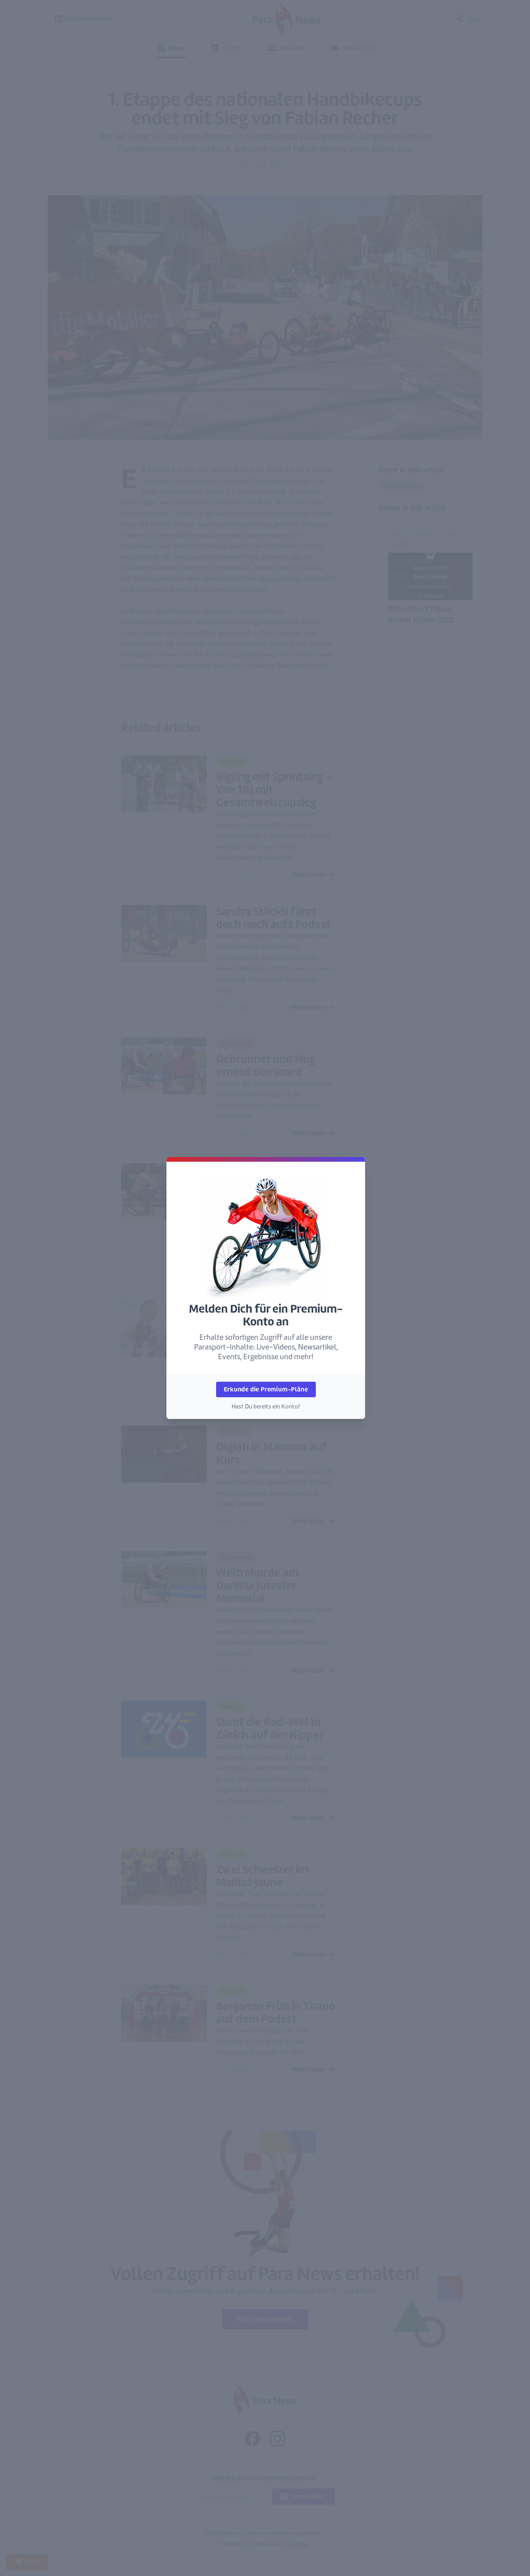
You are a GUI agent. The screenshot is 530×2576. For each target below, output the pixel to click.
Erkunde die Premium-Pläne (266, 1389)
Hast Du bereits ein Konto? (266, 1407)
